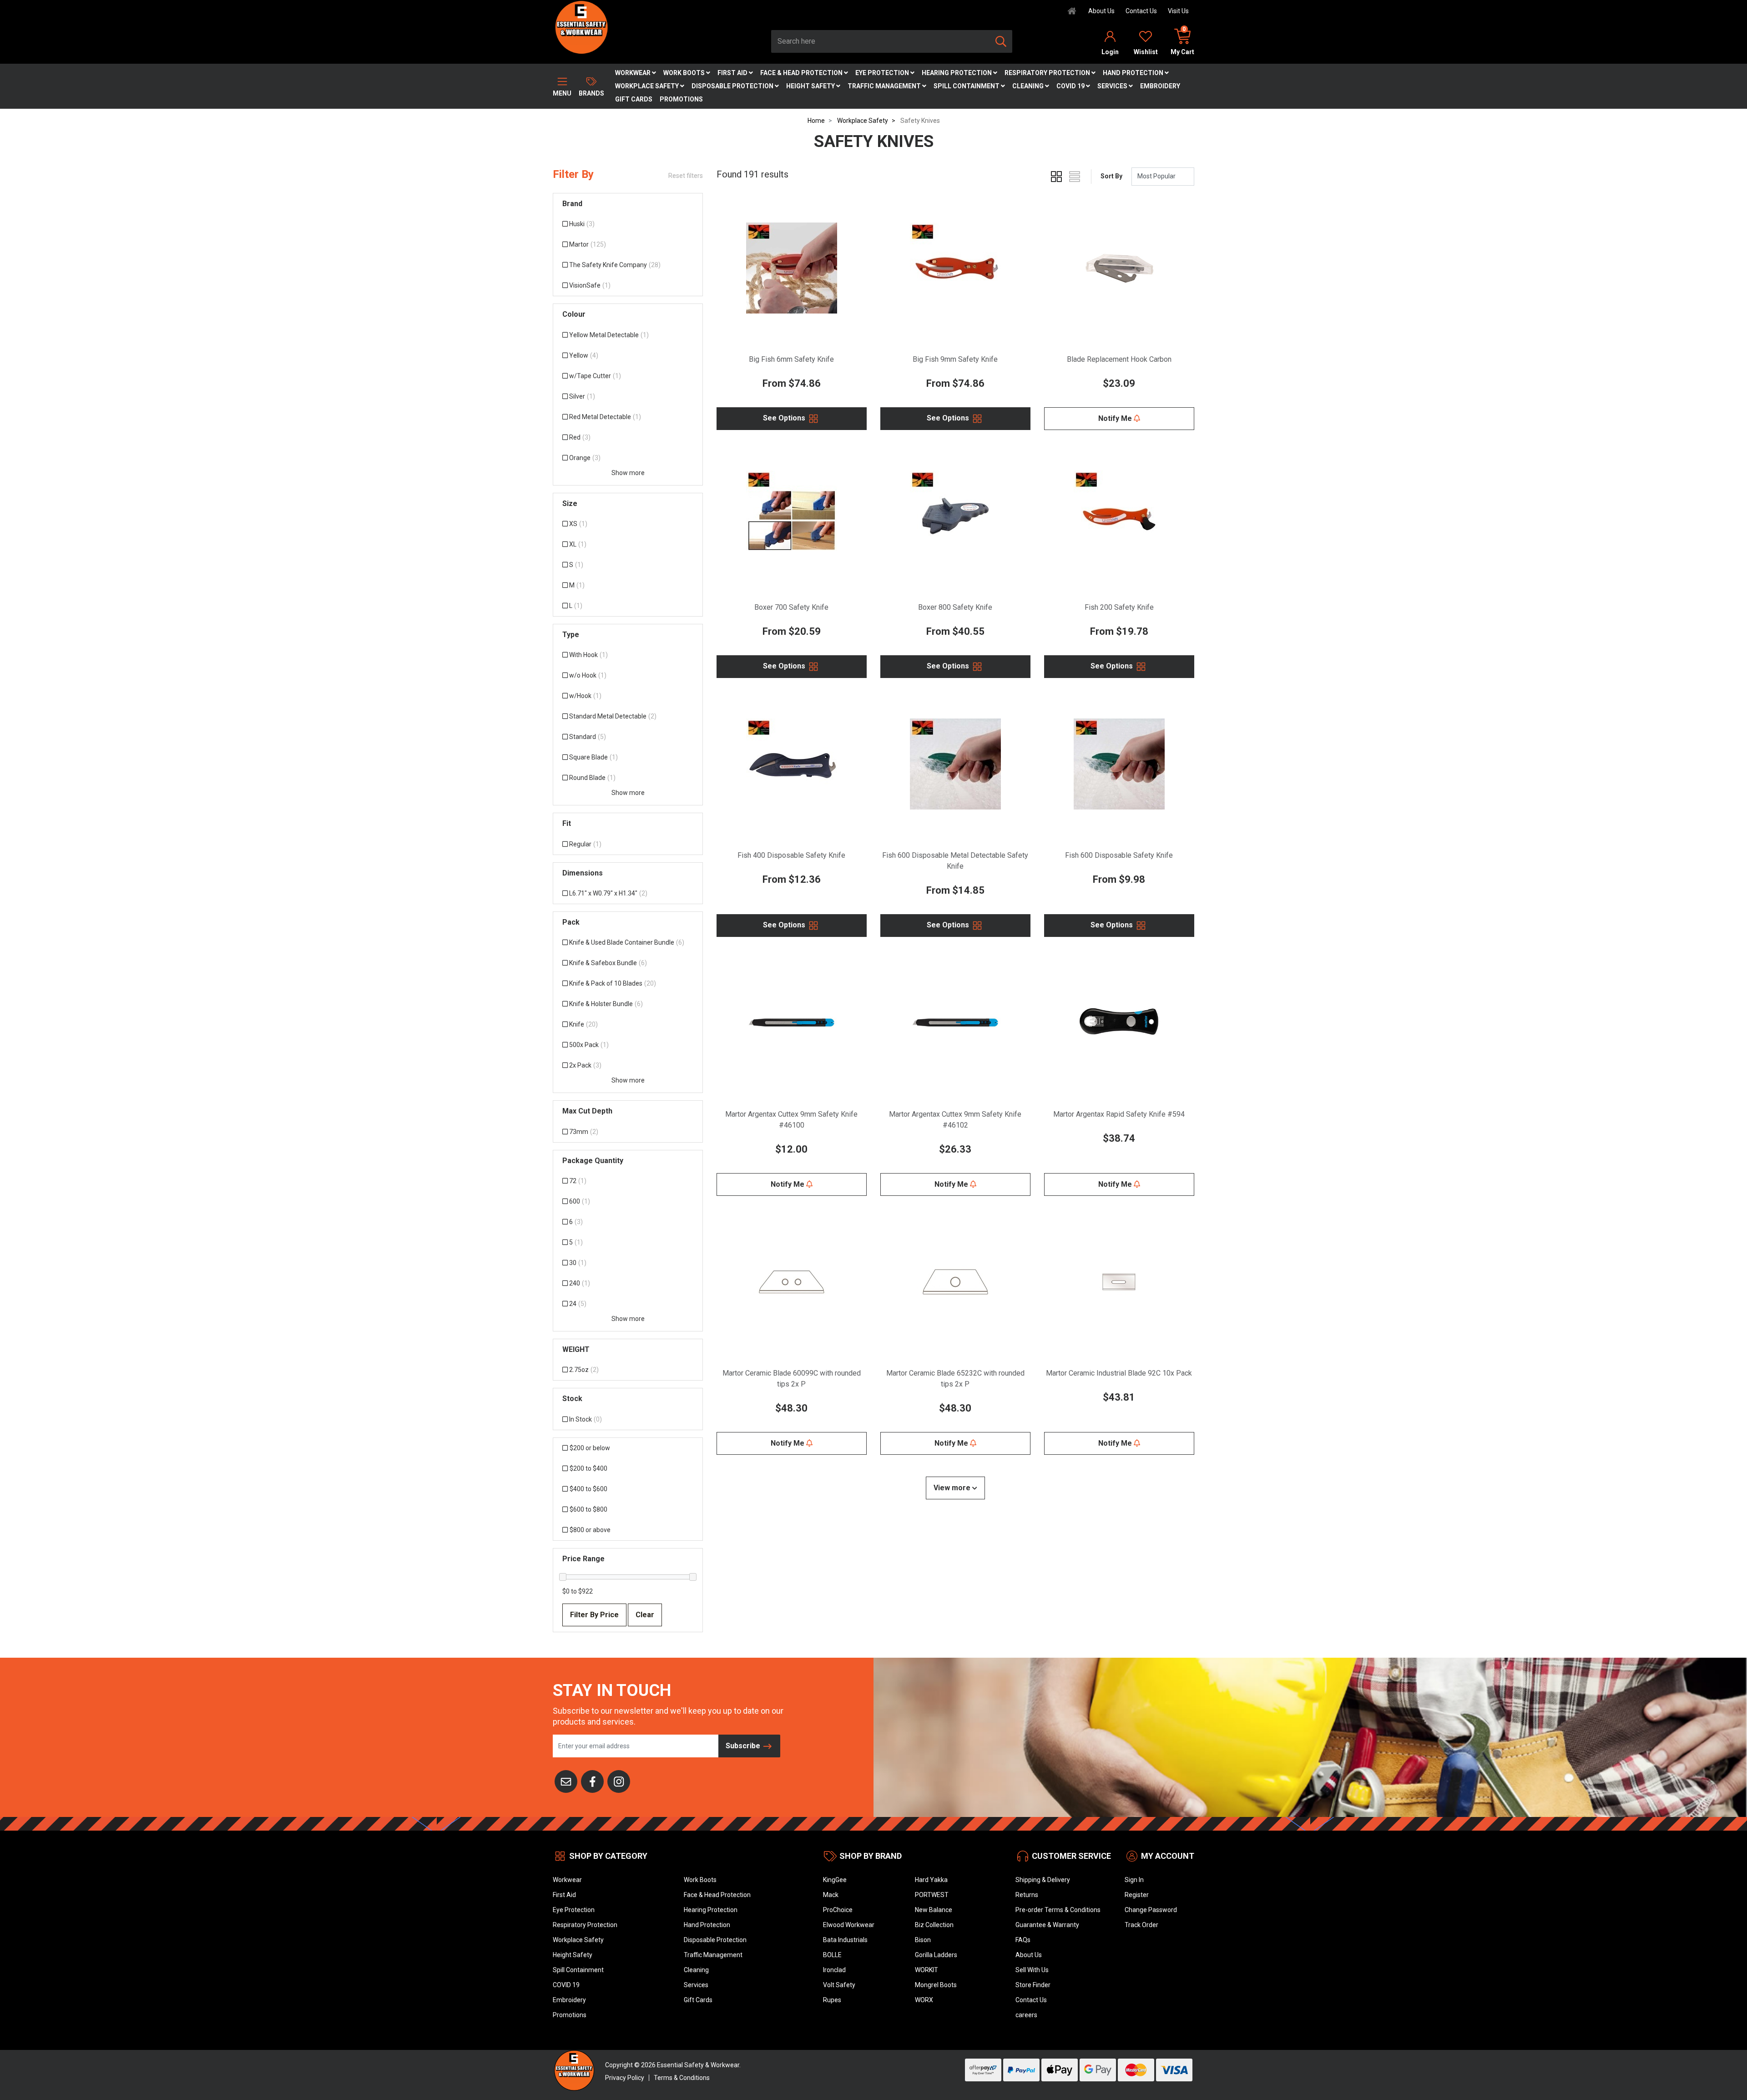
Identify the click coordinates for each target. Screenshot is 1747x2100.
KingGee (835, 1880)
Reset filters (686, 176)
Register (1137, 1895)
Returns (1027, 1895)
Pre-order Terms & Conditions (1058, 1910)
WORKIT (927, 1970)
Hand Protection (1134, 73)
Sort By (1111, 176)
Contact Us (1141, 11)
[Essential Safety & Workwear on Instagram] (619, 1781)
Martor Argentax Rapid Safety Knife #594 (1119, 1114)
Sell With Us (1032, 1970)
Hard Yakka (931, 1880)
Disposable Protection (733, 86)
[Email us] (566, 1781)
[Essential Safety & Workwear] (581, 27)
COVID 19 (1071, 86)
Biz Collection (934, 1925)
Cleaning (1029, 86)
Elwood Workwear (849, 1925)
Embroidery (1160, 86)
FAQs (1023, 1940)
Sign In (1134, 1880)
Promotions (681, 99)
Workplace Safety (648, 86)
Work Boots (685, 73)
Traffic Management (885, 86)
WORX (924, 2000)
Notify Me (1116, 418)
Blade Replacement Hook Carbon (1119, 359)
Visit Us (1178, 11)
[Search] (1001, 41)
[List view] (1075, 177)
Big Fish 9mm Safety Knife (955, 359)
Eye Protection (883, 73)
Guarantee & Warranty (1047, 1925)
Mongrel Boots (936, 1985)
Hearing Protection (957, 73)
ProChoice (838, 1910)
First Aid (733, 73)
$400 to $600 (588, 1489)
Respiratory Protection (1048, 73)
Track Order (1141, 1925)
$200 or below (590, 1448)
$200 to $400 (588, 1468)
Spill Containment (967, 86)
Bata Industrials (845, 1940)
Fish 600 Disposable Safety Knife (1119, 855)
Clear (645, 1615)
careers (1026, 2015)
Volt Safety (839, 1985)
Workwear (634, 73)
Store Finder (1033, 1985)
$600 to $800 (588, 1509)
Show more (628, 473)
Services (1113, 86)
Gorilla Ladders (936, 1955)
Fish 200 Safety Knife (1119, 607)
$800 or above (590, 1530)
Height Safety (811, 86)
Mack (831, 1895)
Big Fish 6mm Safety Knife (791, 359)
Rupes (832, 2000)
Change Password (1151, 1910)
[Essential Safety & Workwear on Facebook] (592, 1781)
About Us (1101, 11)
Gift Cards (634, 99)
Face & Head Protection (802, 73)
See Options (785, 418)
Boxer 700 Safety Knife (791, 607)
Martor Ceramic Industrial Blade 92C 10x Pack (1119, 1373)
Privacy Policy (625, 2078)
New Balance (934, 1910)
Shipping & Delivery (1043, 1880)
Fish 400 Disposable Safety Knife (791, 855)
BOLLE (832, 1955)
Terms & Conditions (682, 2078)
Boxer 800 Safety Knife (955, 607)
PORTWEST (932, 1895)
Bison (923, 1940)
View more (953, 1488)
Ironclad (834, 1970)
